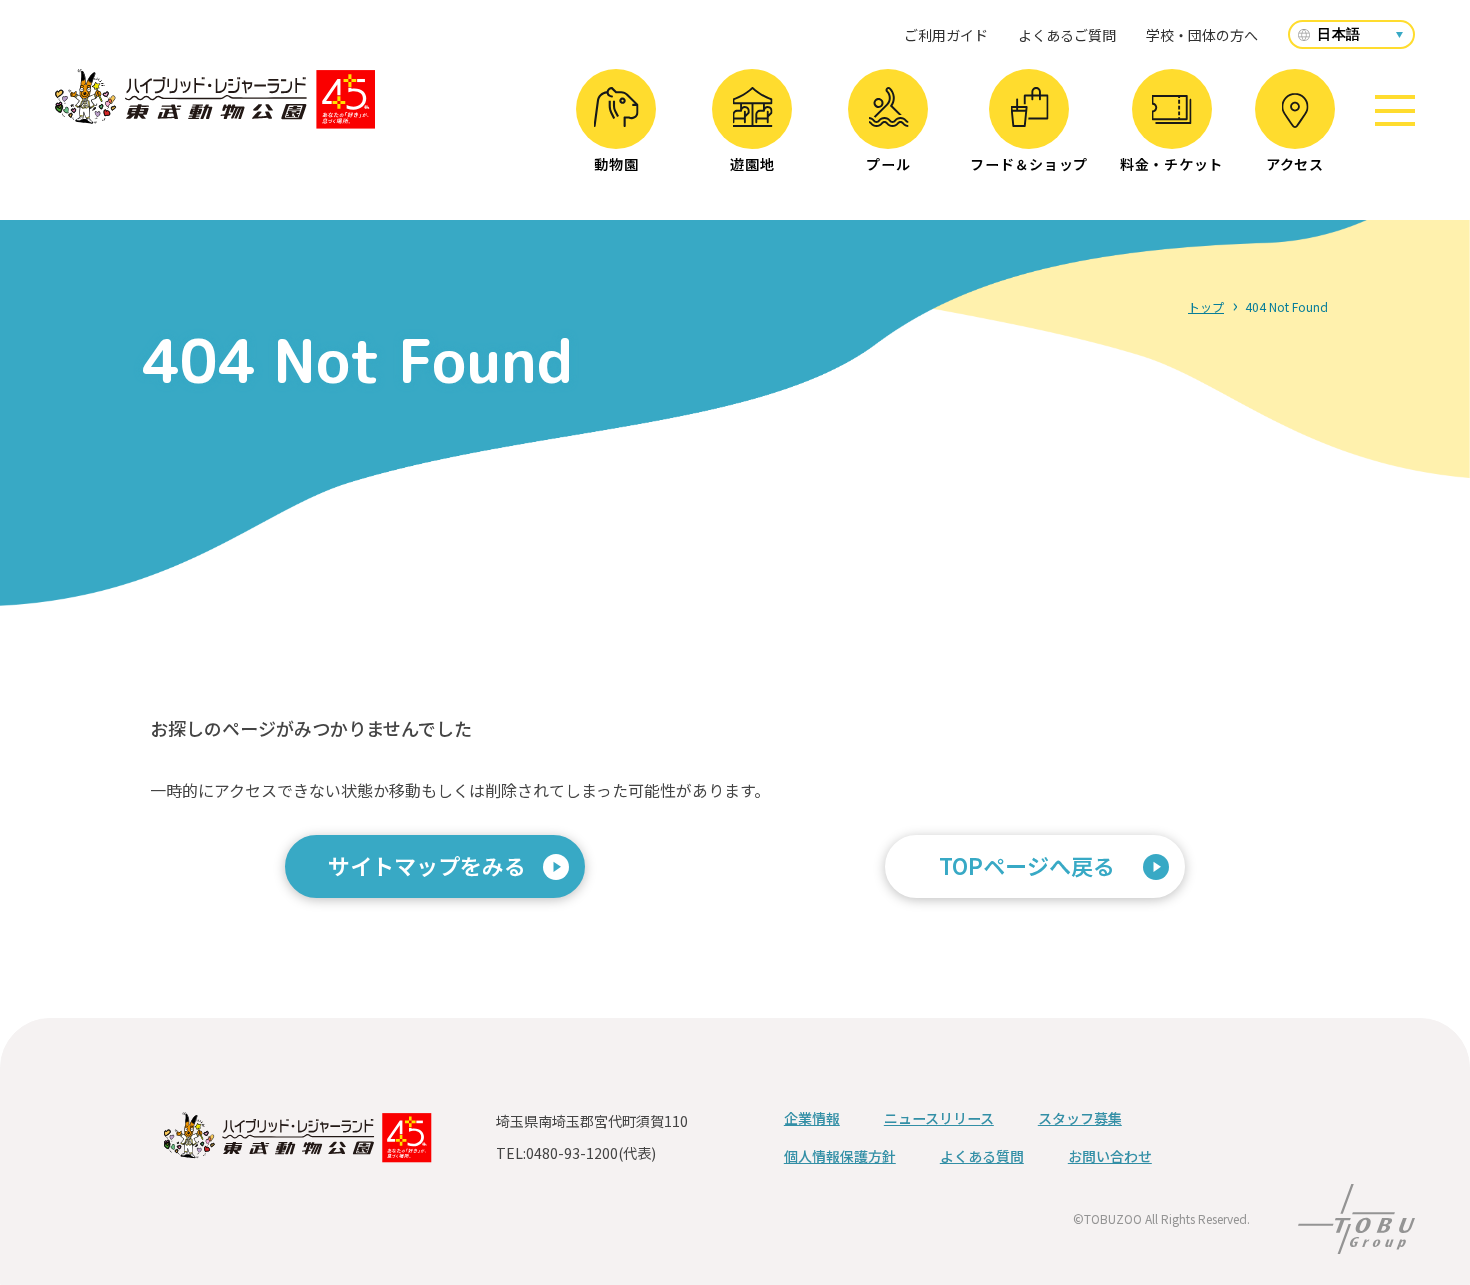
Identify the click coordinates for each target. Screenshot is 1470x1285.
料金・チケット (1171, 164)
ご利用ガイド (946, 35)
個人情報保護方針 (840, 1156)
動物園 (616, 164)
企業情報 (812, 1118)
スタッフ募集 (1080, 1118)
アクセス (1295, 164)
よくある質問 (982, 1156)
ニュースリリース (939, 1118)
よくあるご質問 (1067, 35)
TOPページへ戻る (1027, 865)
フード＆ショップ (1029, 164)
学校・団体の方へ (1202, 35)
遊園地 (752, 164)
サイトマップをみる (427, 865)
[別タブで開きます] (1356, 1240)
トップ (1206, 306)
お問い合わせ (1110, 1156)
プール (888, 164)
